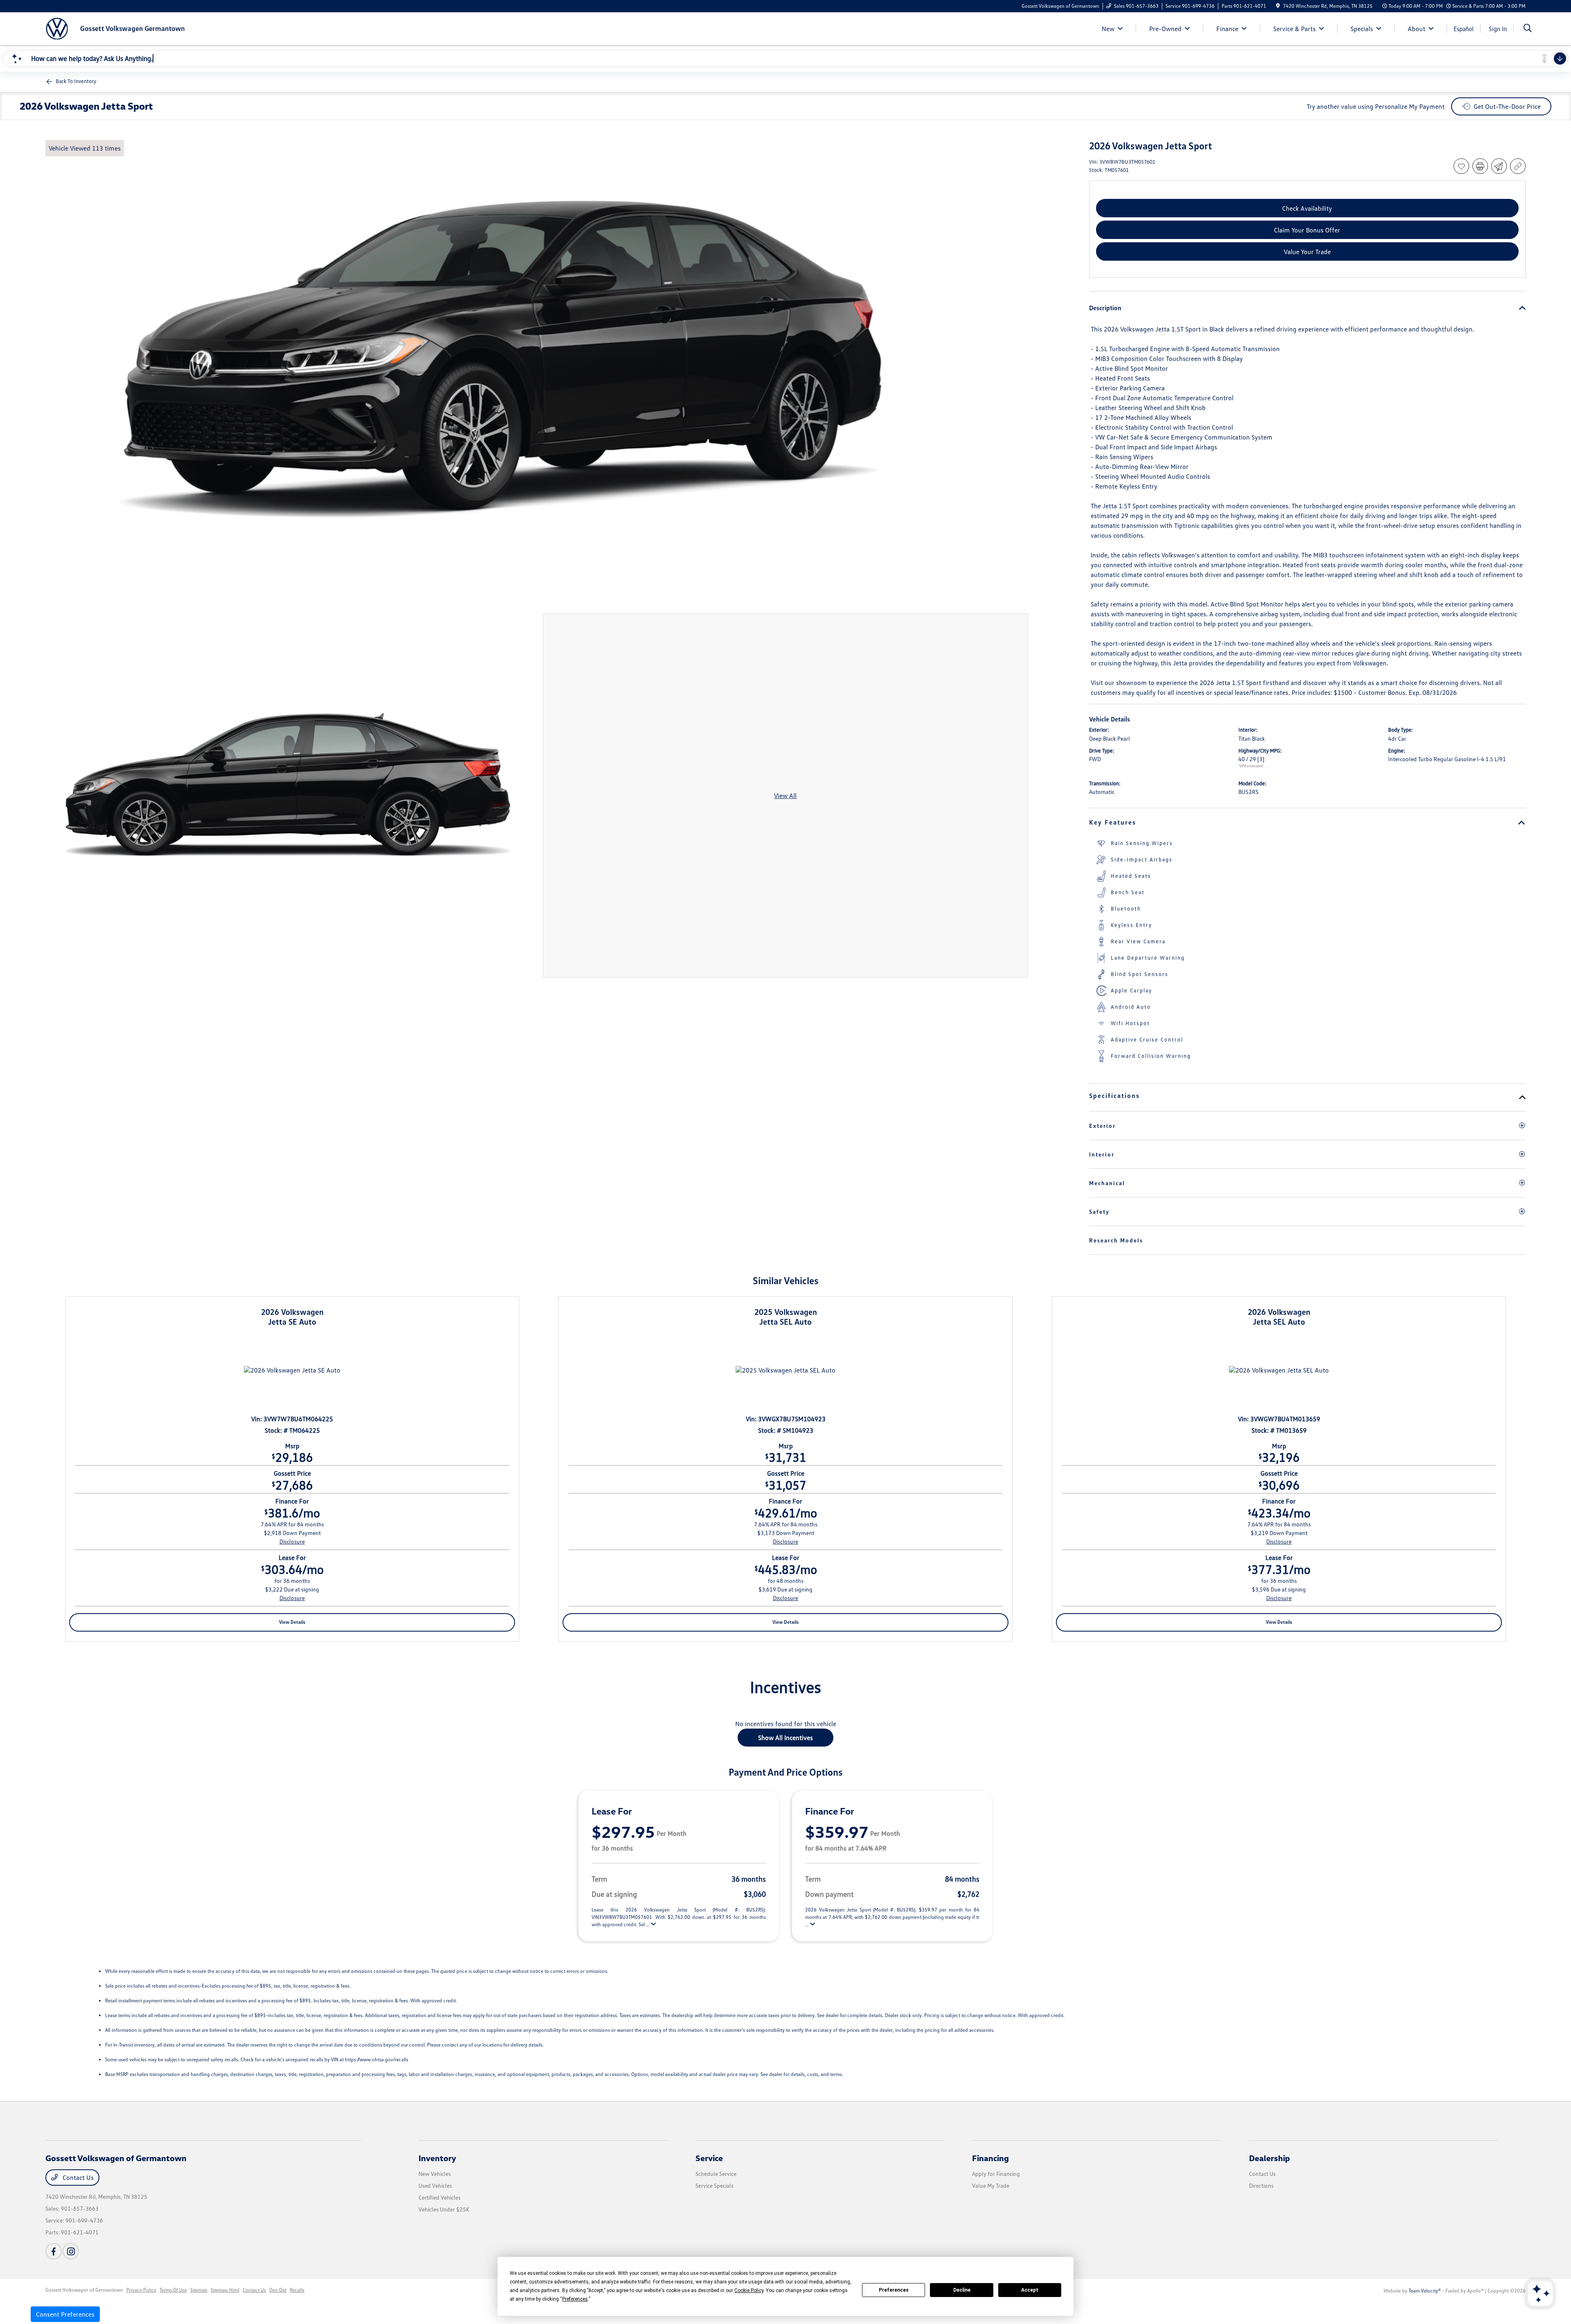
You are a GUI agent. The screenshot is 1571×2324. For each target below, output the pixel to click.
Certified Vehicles (440, 2197)
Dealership (1269, 2158)
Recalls (297, 2290)
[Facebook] (54, 2251)
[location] (1278, 6)
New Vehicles (435, 2174)
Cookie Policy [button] (749, 2290)
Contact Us (77, 2177)
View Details (292, 1622)
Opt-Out (278, 2290)
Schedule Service (716, 2174)
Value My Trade (991, 2185)
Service (709, 2158)
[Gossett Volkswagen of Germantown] (116, 28)
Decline (962, 2290)
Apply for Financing (996, 2174)
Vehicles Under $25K (444, 2209)
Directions (1261, 2185)
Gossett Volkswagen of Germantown (84, 2290)
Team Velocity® (1425, 2291)
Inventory (437, 2158)
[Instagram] (71, 2251)
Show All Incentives (785, 1738)
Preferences (894, 2290)
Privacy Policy (141, 2290)
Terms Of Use (173, 2290)
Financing (990, 2158)
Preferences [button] (575, 2299)
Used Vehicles (435, 2185)
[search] (1528, 29)
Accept (1030, 2290)
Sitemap (199, 2290)
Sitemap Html (225, 2290)
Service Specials (715, 2185)
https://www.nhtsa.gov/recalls (377, 2059)
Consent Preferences (65, 2314)
